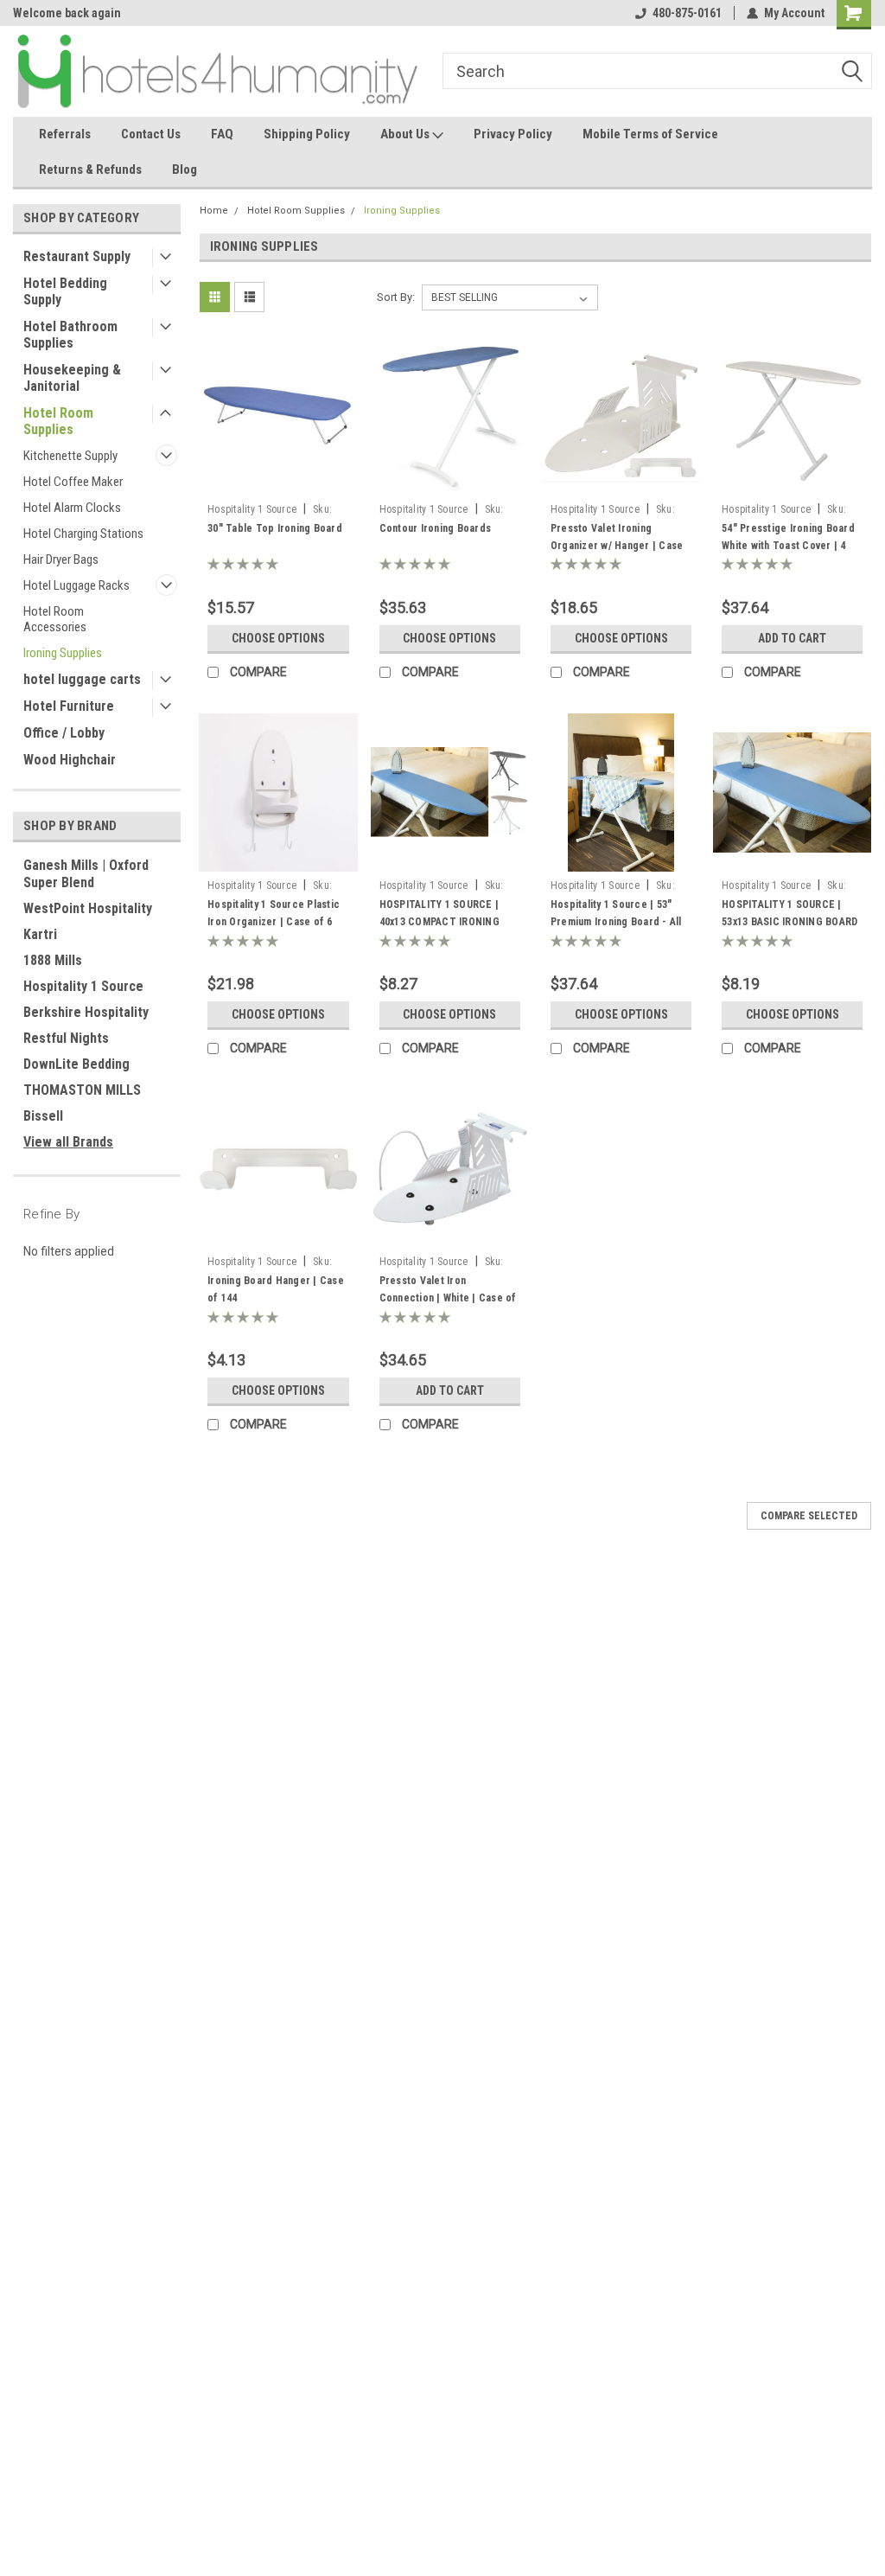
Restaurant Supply (77, 256)
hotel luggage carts (82, 679)
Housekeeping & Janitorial (72, 378)
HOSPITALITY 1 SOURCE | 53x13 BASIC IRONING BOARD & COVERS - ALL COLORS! (789, 922)
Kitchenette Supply (70, 456)
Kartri (40, 934)
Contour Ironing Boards (436, 528)
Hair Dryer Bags (61, 559)
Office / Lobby (64, 733)
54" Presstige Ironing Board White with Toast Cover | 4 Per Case (788, 546)
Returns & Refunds (90, 169)
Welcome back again (67, 13)
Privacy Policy (513, 134)
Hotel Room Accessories (55, 619)
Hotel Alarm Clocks (72, 508)
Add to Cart (792, 638)
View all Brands (68, 1142)
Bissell (43, 1116)
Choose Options (278, 638)
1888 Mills (53, 960)
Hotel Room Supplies (58, 421)
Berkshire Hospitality (86, 1012)
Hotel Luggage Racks (76, 585)
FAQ (222, 134)
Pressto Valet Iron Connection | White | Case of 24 (448, 1298)
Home (214, 211)
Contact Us (151, 134)
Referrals (65, 134)
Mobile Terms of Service (650, 134)
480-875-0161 (687, 13)
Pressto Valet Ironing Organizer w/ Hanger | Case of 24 (617, 546)
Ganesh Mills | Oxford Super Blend (86, 874)
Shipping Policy (307, 134)
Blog (185, 169)
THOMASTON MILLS (82, 1090)
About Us (406, 134)
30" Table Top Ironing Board (275, 528)
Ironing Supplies (63, 653)
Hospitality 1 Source (83, 986)
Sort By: (396, 297)
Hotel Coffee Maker (73, 482)
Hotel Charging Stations (83, 534)
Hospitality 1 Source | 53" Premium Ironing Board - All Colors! (616, 922)
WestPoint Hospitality (88, 908)
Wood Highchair (70, 760)
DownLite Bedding (76, 1064)
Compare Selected (809, 1516)
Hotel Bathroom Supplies (70, 335)
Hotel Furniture (69, 706)
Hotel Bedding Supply (65, 291)
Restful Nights (66, 1038)
